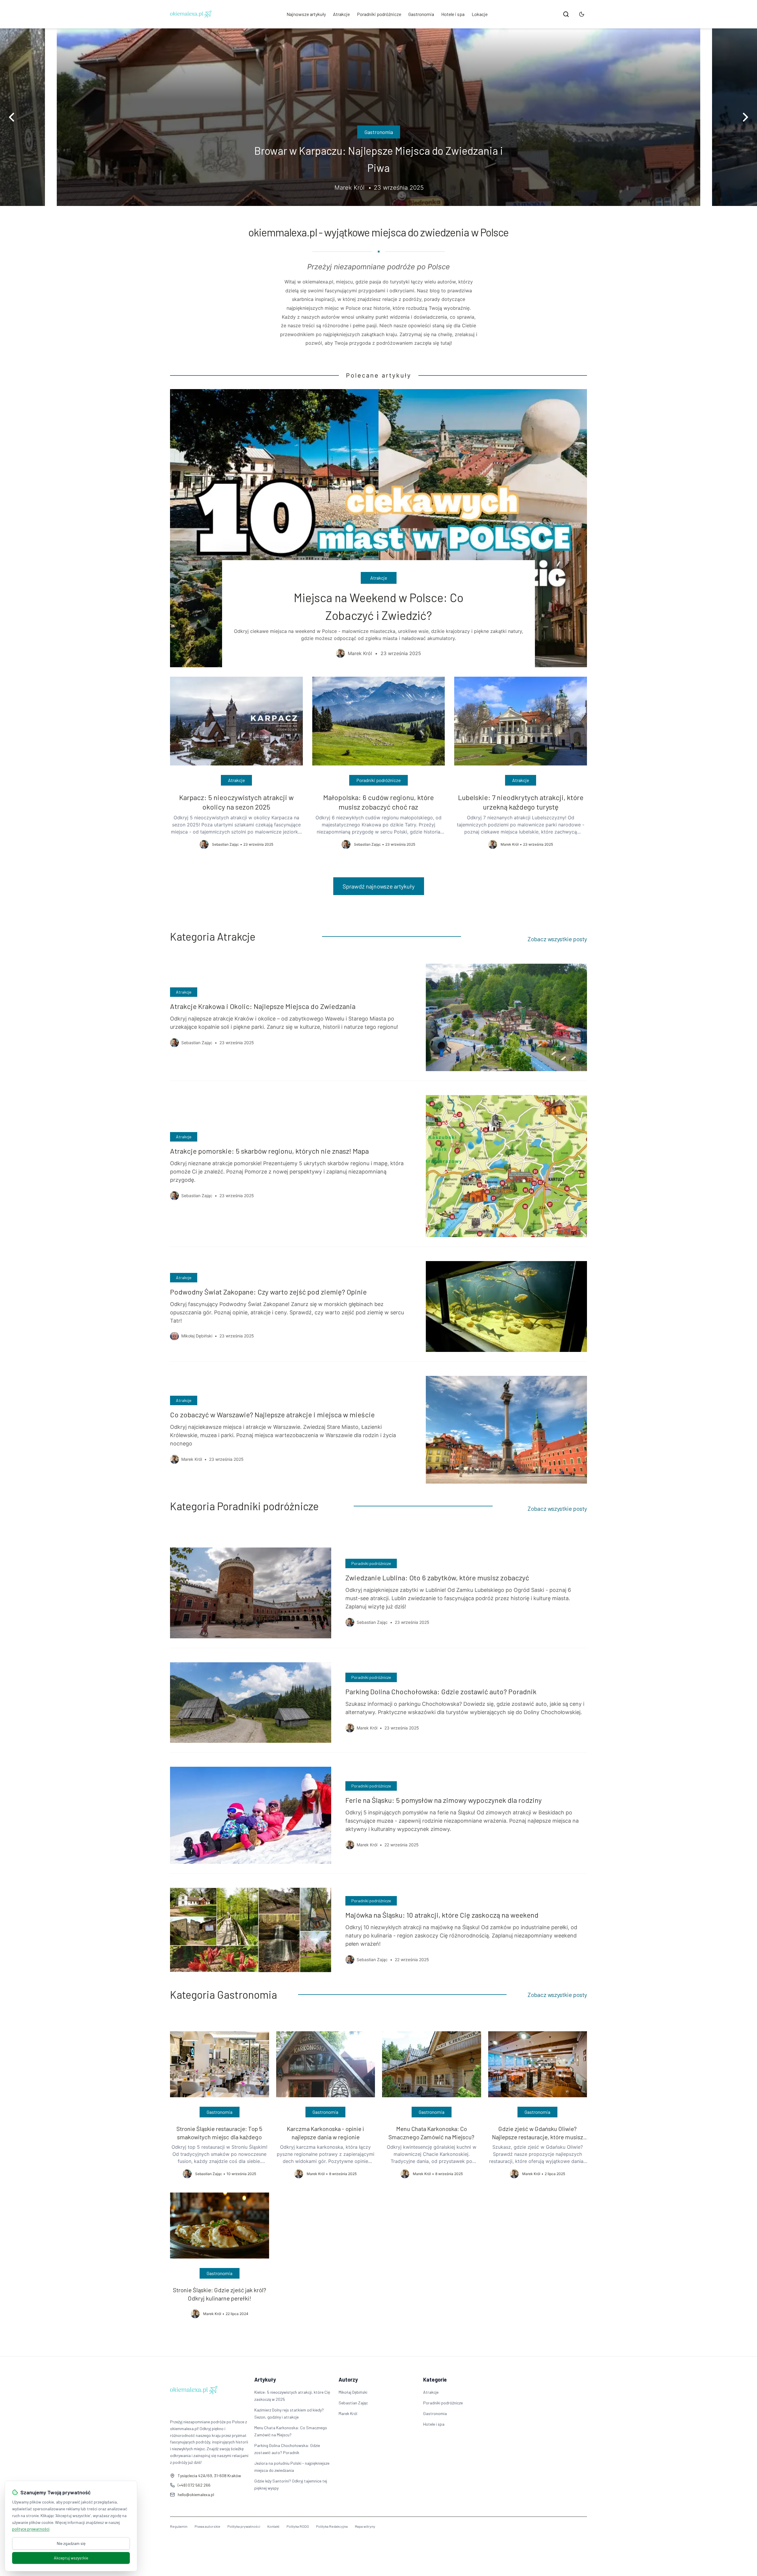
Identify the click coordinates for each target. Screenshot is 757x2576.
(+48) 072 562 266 (194, 2485)
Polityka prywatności (244, 2526)
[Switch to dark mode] (582, 14)
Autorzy (348, 2380)
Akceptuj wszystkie (71, 2558)
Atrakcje (341, 14)
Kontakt (273, 2526)
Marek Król (348, 2413)
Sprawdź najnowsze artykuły (379, 886)
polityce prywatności (31, 2529)
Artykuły (265, 2380)
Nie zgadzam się (71, 2543)
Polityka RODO (298, 2526)
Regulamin (179, 2526)
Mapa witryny (365, 2526)
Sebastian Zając (353, 2403)
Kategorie (435, 2380)
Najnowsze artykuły (306, 14)
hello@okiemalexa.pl (196, 2494)
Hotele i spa (453, 14)
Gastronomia (421, 14)
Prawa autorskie (207, 2526)
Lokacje (480, 14)
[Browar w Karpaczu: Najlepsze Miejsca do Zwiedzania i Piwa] (378, 117)
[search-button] (566, 14)
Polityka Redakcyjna (332, 2526)
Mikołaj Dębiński (353, 2392)
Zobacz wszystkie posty (557, 939)
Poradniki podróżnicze (379, 14)
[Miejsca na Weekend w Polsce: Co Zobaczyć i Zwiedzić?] (378, 528)
